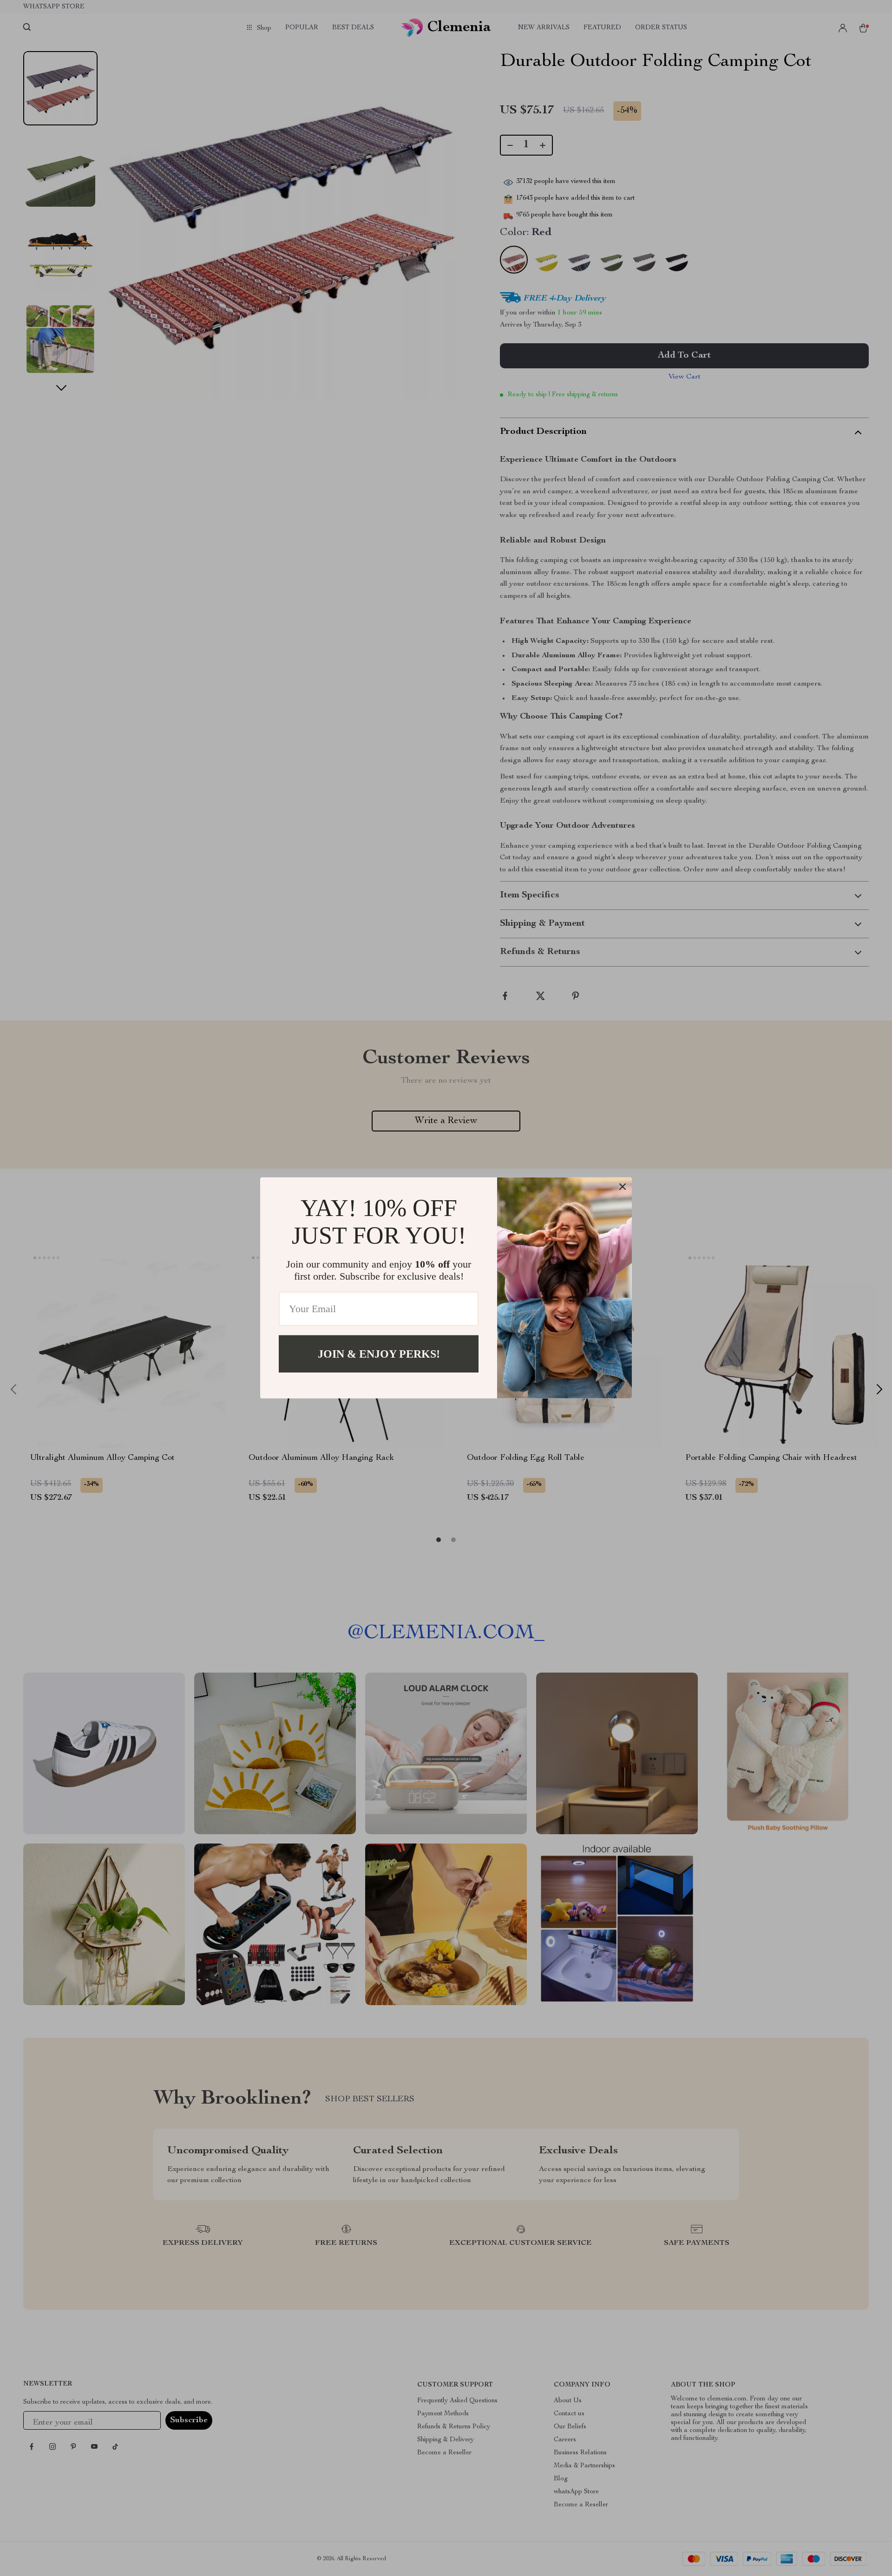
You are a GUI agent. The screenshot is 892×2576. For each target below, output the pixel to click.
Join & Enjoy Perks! (379, 1354)
